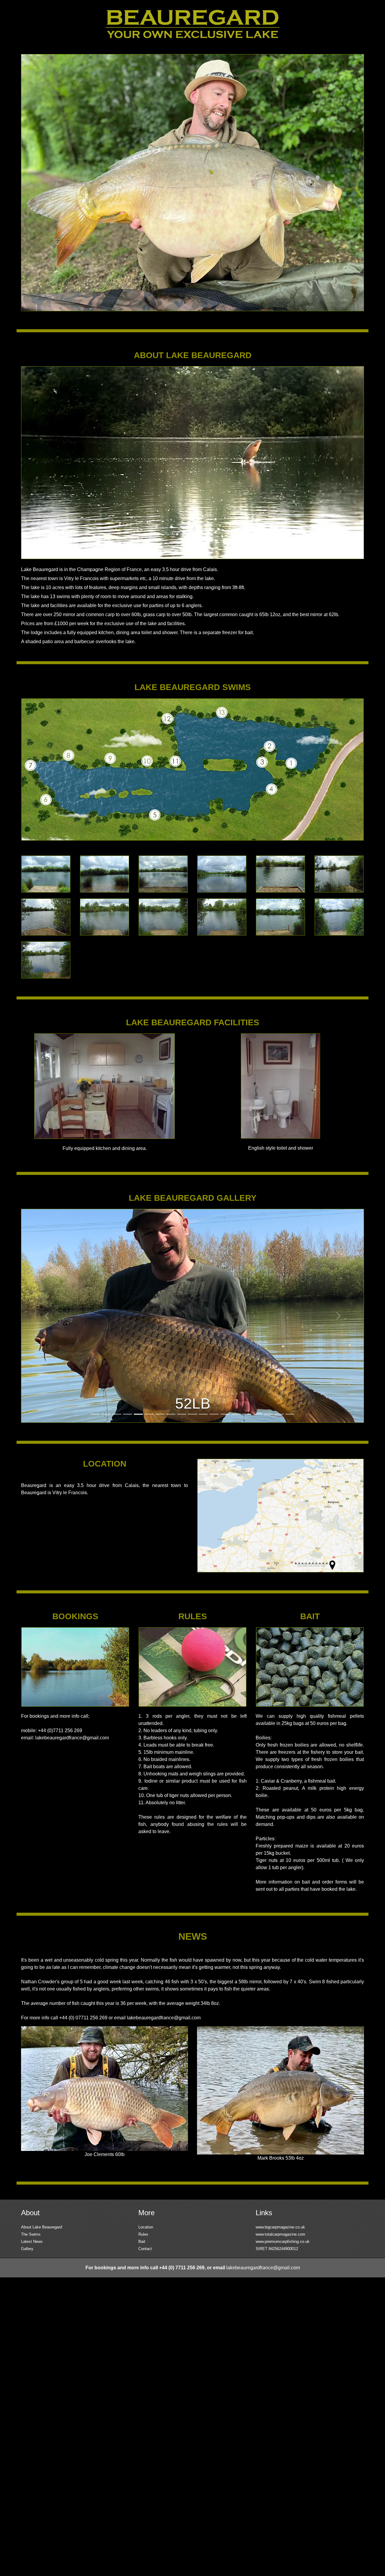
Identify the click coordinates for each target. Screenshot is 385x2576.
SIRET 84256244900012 (277, 2249)
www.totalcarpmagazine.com (280, 2234)
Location (146, 2227)
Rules (143, 2234)
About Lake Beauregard (42, 2227)
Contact (145, 2249)
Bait (142, 2241)
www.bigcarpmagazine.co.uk (280, 2227)
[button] (47, 1316)
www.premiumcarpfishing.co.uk (283, 2241)
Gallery (27, 2249)
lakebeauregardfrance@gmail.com (72, 1738)
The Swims (31, 2234)
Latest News (32, 2241)
